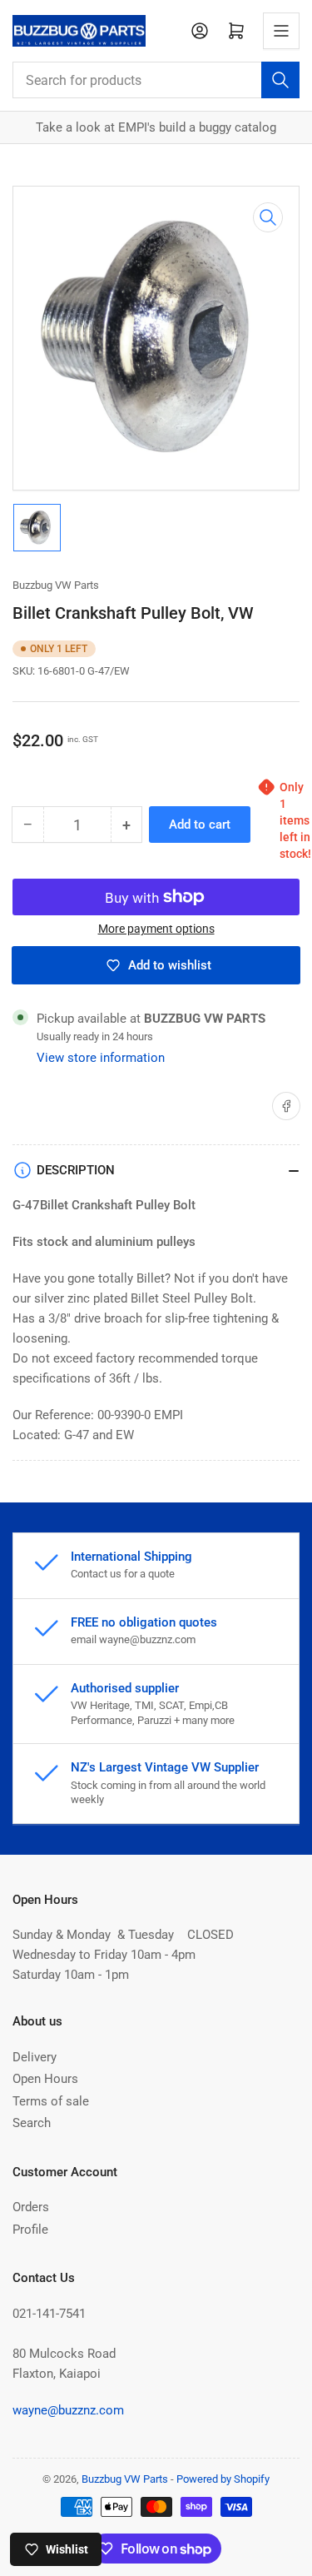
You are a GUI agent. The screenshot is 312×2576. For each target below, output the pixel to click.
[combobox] (156, 80)
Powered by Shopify (223, 2479)
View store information (101, 1058)
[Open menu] (281, 31)
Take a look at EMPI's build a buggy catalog (156, 127)
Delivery (35, 2057)
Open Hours (45, 2079)
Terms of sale (51, 2101)
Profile (30, 2230)
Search (32, 2123)
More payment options (156, 929)
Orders (31, 2207)
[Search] (280, 80)
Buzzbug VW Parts (56, 585)
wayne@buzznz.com (68, 2410)
